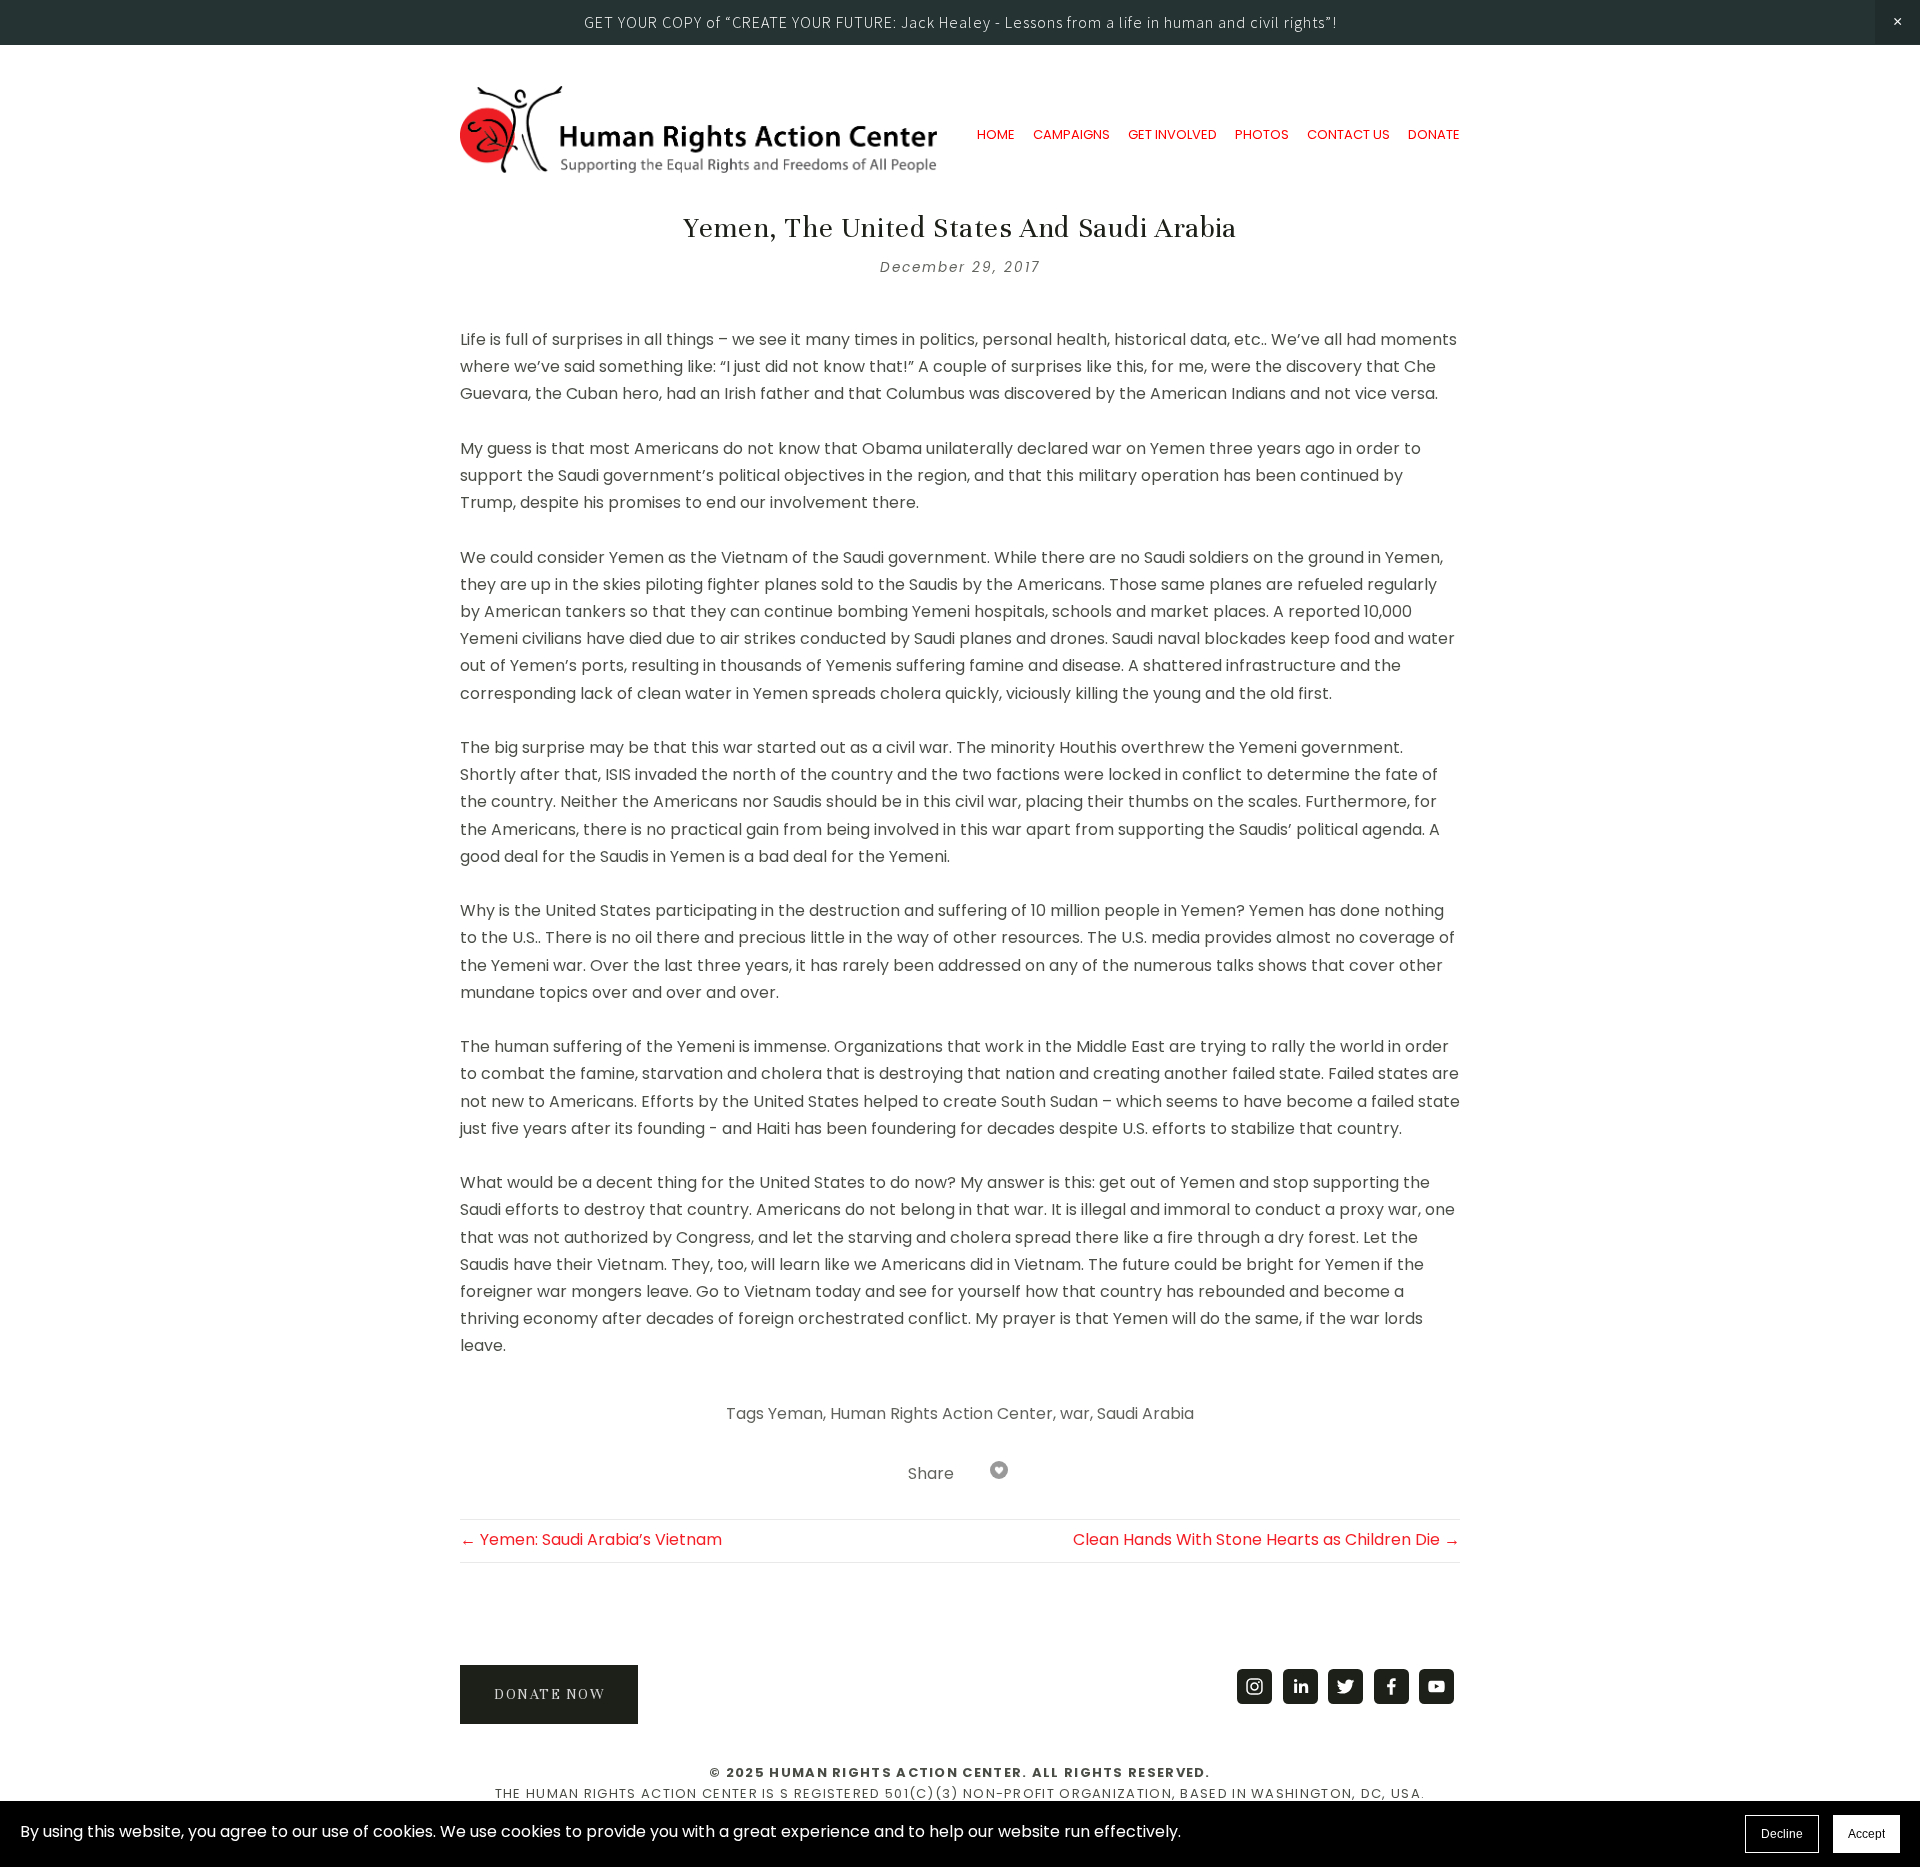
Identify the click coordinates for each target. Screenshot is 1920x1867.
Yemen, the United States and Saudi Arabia (960, 228)
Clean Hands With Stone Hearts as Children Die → (1266, 1541)
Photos (1262, 130)
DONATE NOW (549, 1694)
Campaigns (1071, 130)
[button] (1897, 22)
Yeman (795, 1415)
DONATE (1434, 130)
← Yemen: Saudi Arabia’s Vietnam (591, 1541)
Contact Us (1348, 130)
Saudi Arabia (1145, 1415)
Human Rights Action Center (941, 1415)
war (1075, 1415)
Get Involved (1172, 130)
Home (996, 130)
